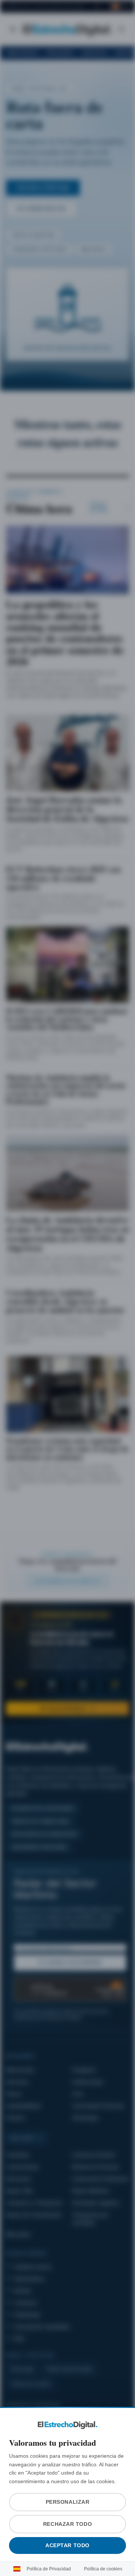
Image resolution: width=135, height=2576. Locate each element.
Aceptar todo (68, 2545)
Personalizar (67, 2502)
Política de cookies (101, 2569)
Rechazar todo (67, 2524)
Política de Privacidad (51, 2569)
